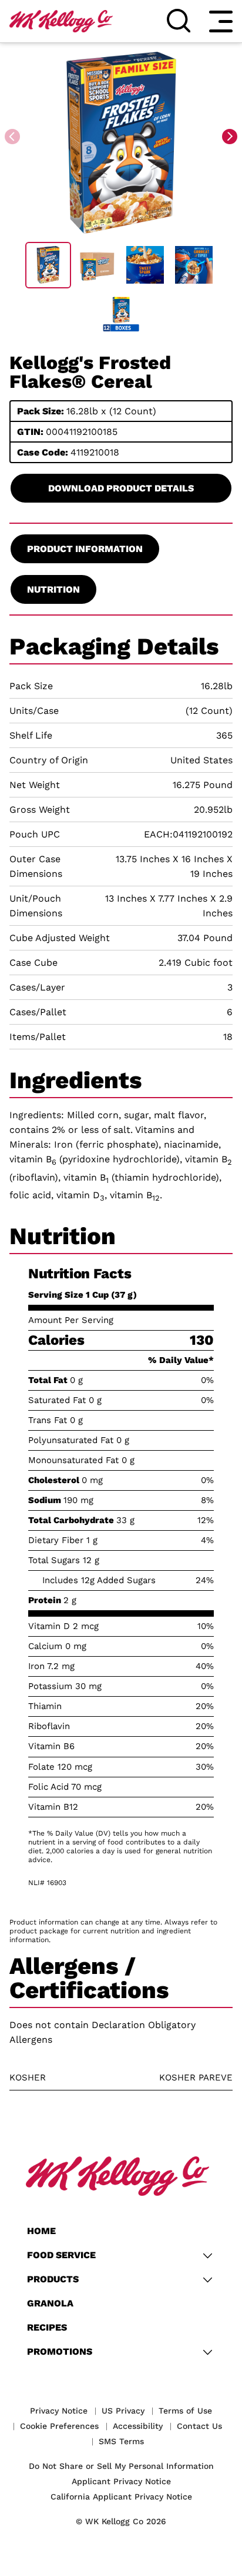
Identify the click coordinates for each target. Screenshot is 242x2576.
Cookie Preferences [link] (59, 2426)
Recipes (47, 2327)
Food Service (61, 2255)
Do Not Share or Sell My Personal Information (121, 2466)
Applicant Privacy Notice (121, 2481)
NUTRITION (53, 589)
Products (53, 2279)
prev (14, 137)
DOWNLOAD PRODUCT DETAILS (121, 488)
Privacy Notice (59, 2411)
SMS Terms (121, 2441)
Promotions (60, 2351)
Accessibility (138, 2426)
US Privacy (123, 2411)
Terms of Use (185, 2411)
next (231, 137)
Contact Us (199, 2426)
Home (41, 2231)
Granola (50, 2303)
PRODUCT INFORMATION (85, 549)
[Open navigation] (221, 21)
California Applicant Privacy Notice (121, 2497)
